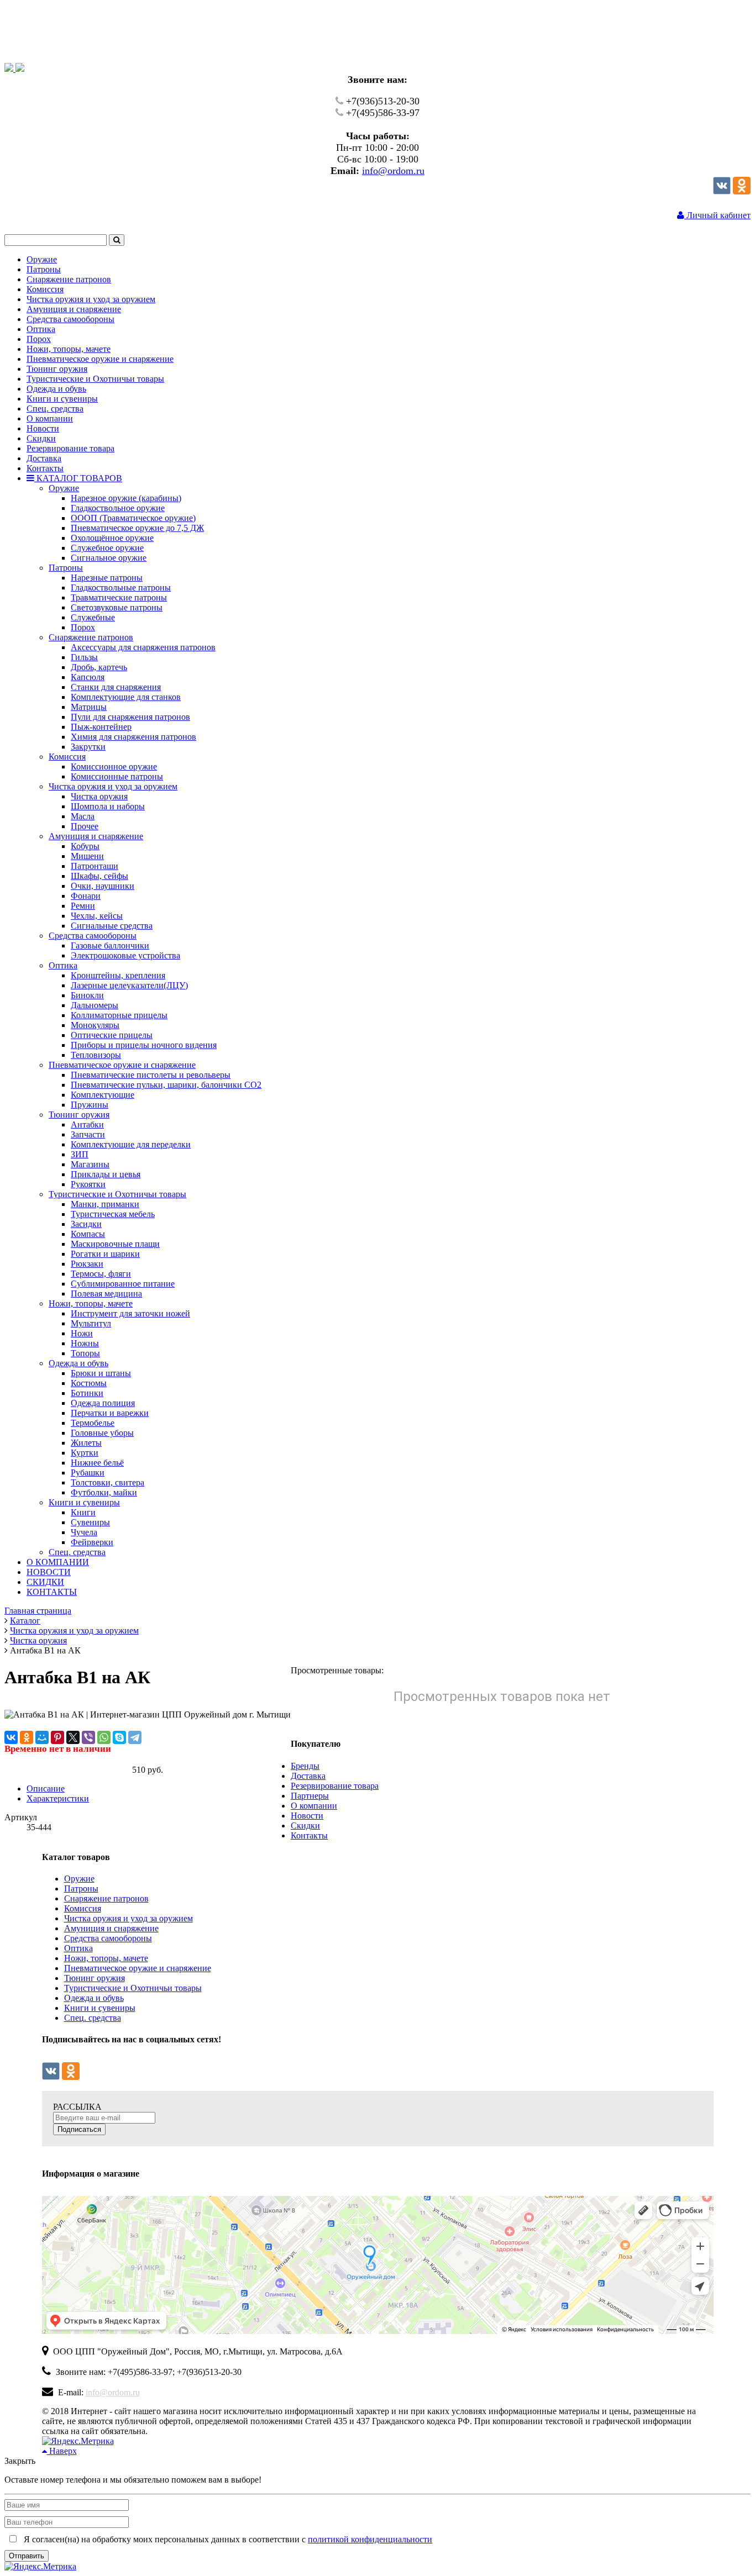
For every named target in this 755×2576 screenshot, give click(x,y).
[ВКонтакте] (11, 1737)
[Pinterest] (57, 1737)
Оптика (78, 1948)
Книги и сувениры (100, 2008)
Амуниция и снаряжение (111, 1928)
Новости (307, 1816)
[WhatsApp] (104, 1737)
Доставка (308, 1776)
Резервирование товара (335, 1786)
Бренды (305, 1766)
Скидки (305, 1826)
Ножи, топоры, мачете (106, 1958)
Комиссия (83, 1908)
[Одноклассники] (742, 191)
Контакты (309, 1835)
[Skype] (119, 1737)
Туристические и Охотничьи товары (133, 1988)
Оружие (79, 1879)
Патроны (81, 1888)
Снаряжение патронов (106, 1898)
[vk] (722, 191)
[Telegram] (135, 1737)
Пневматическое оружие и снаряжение (138, 1968)
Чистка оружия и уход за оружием (129, 1918)
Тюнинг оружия (95, 1978)
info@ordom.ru (393, 171)
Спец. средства (93, 2018)
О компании (314, 1806)
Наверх (62, 2451)
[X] (73, 1737)
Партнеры (310, 1796)
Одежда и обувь (94, 1998)
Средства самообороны (108, 1938)
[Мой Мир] (42, 1737)
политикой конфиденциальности (370, 2539)
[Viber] (88, 1737)
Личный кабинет (717, 215)
